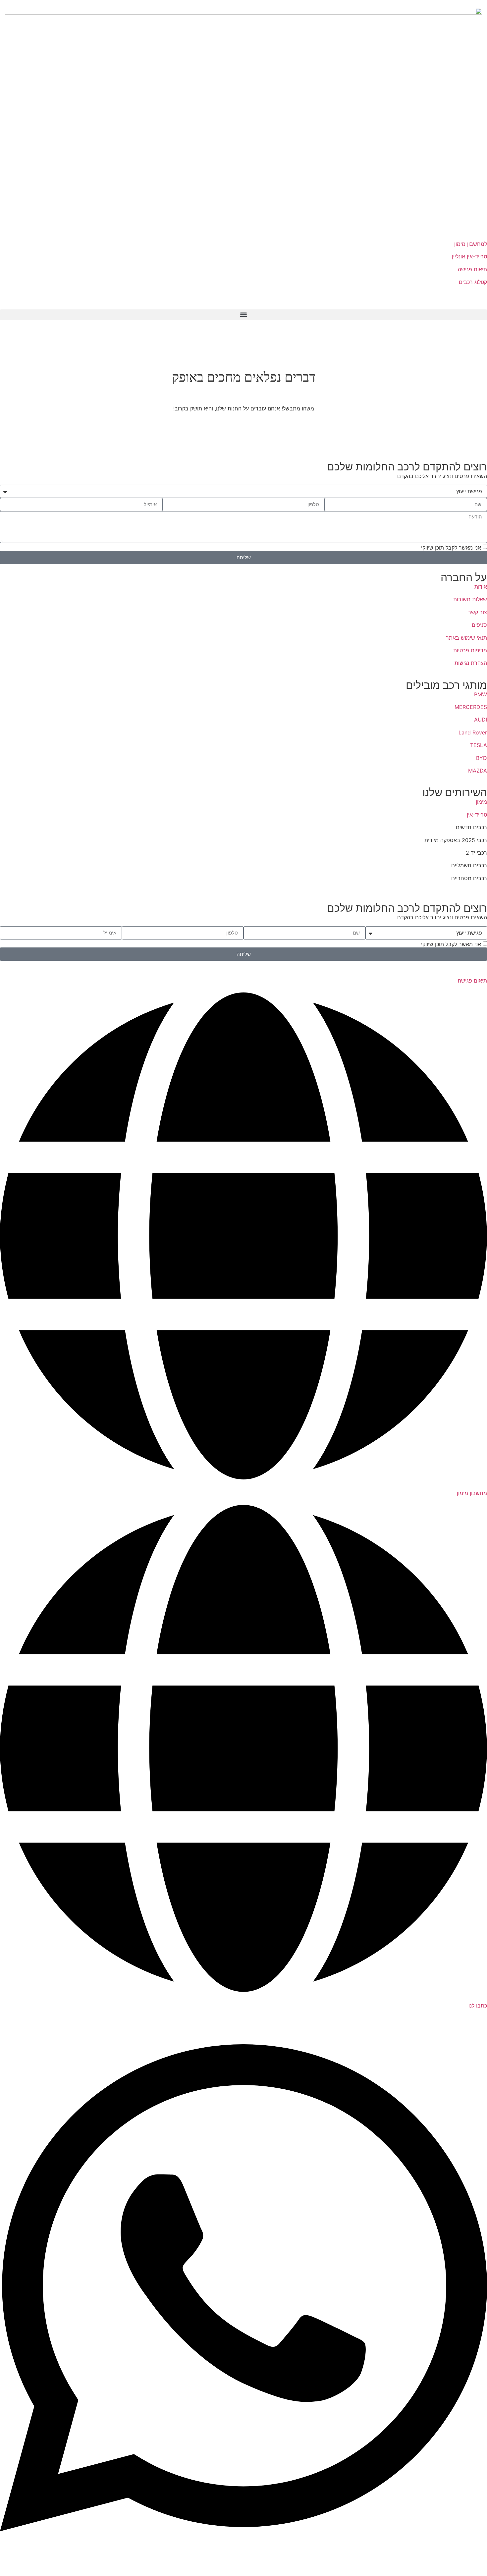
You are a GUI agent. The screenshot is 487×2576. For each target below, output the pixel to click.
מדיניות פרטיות (470, 650)
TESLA (479, 745)
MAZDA (478, 771)
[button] (243, 315)
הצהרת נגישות (471, 663)
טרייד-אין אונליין (469, 256)
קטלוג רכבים (473, 282)
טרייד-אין (477, 815)
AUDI (481, 720)
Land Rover (473, 732)
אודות (481, 587)
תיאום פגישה (472, 269)
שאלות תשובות (470, 599)
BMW (481, 694)
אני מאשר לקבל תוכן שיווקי (451, 548)
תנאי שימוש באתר (466, 638)
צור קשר (478, 612)
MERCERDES (471, 707)
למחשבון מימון (470, 244)
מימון (481, 802)
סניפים (479, 625)
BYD (482, 758)
